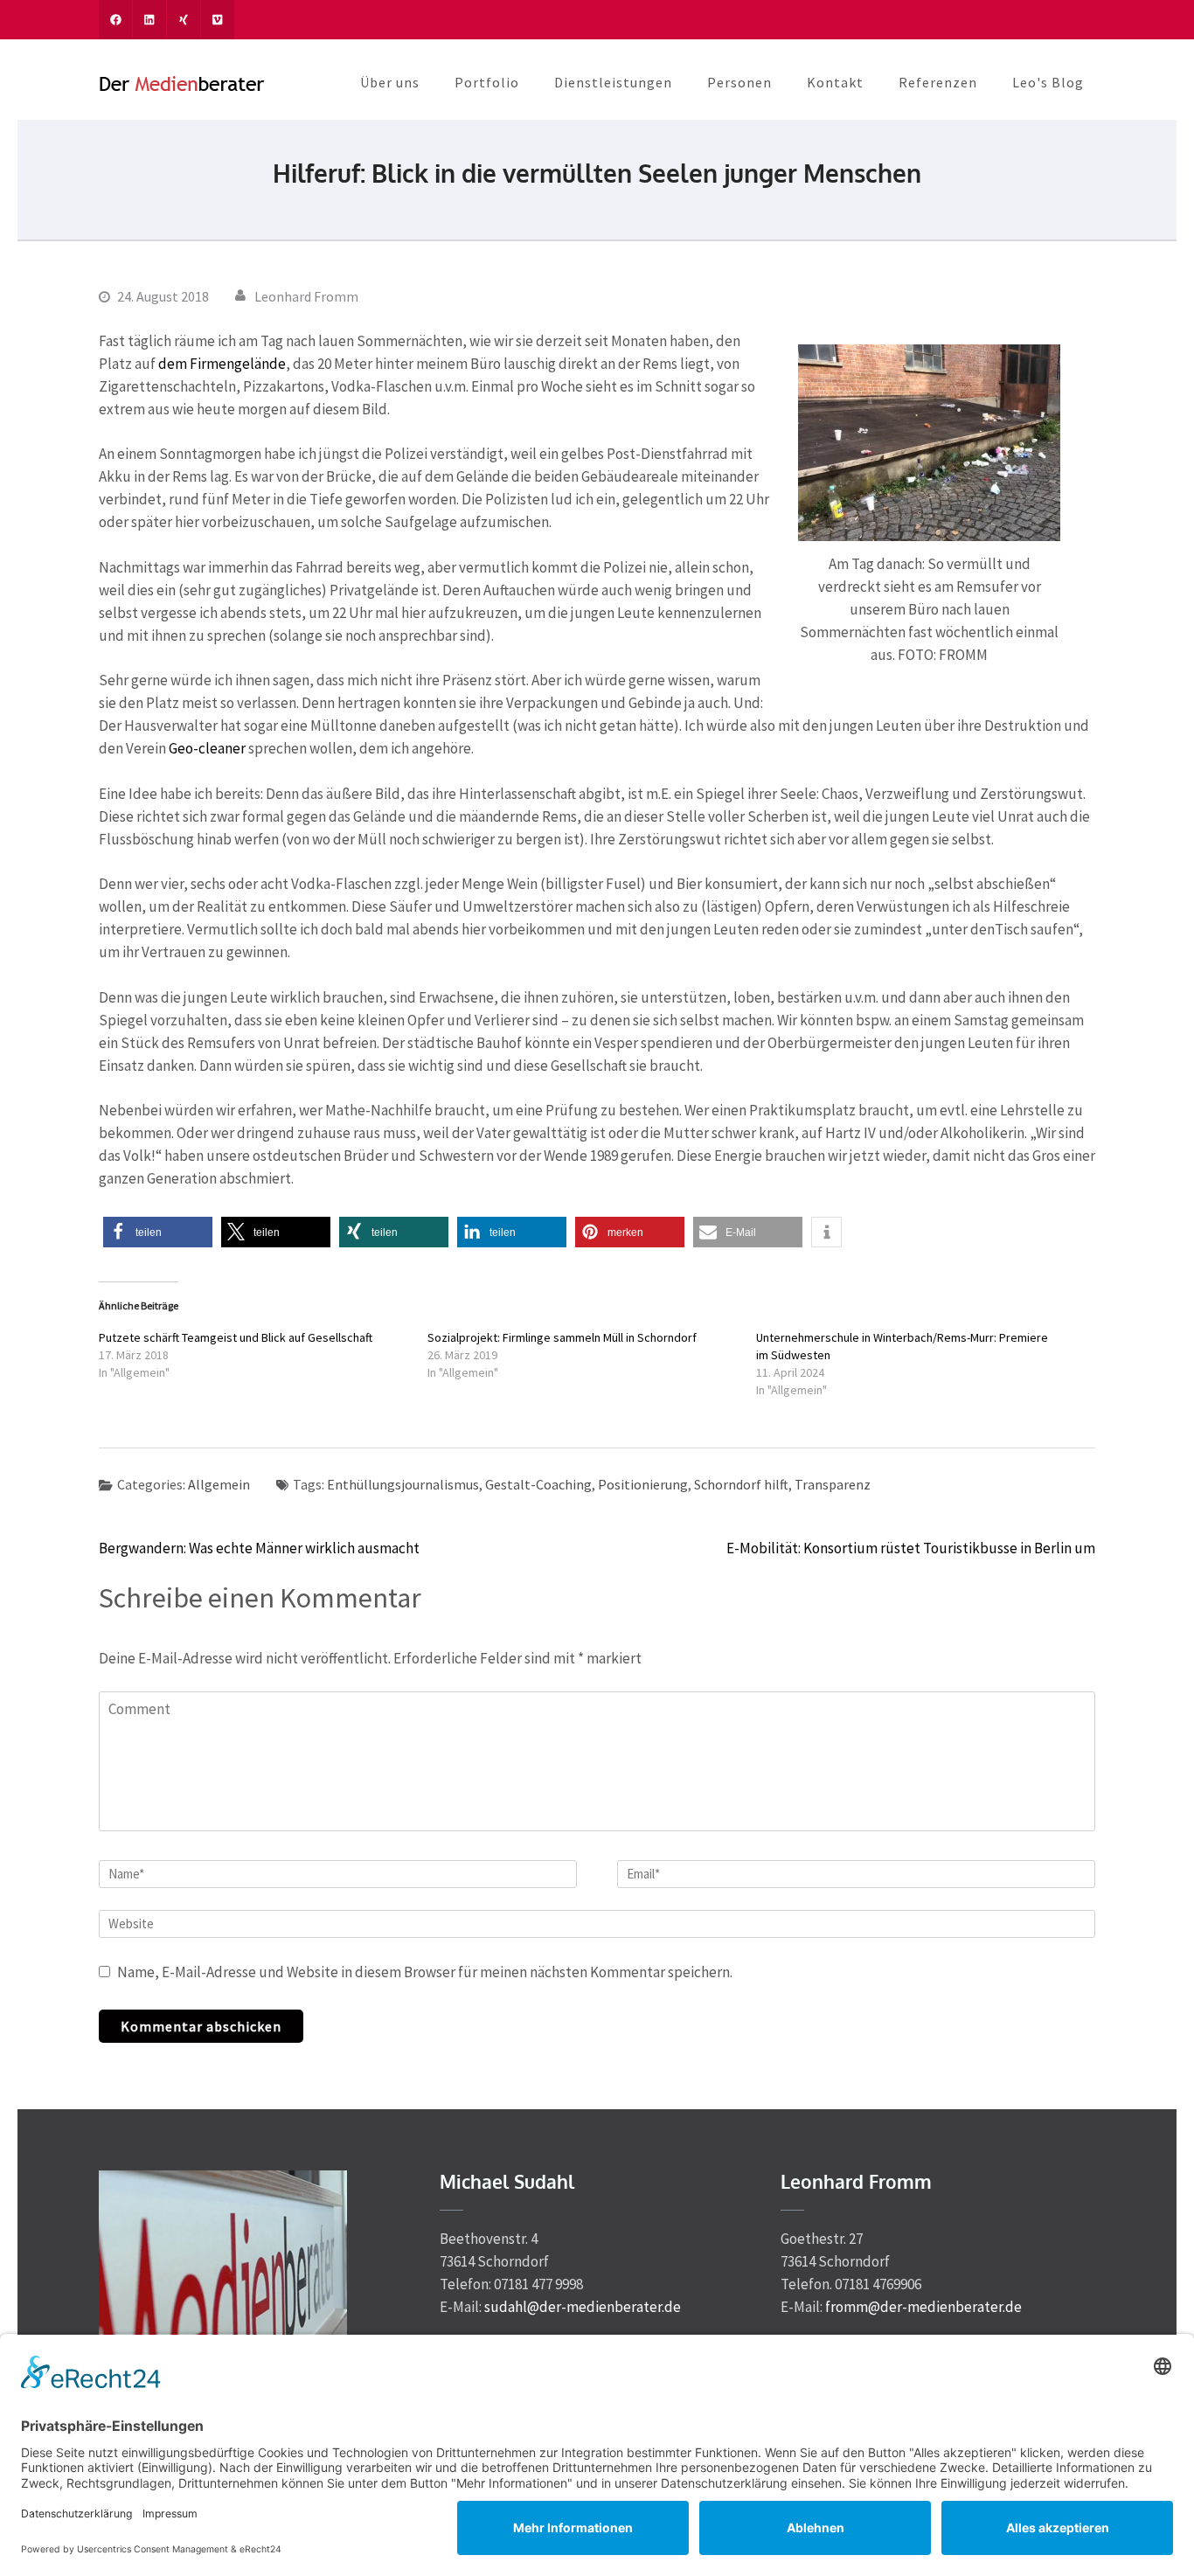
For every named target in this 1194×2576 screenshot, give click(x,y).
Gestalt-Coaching (538, 1484)
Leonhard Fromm (306, 296)
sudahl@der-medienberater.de (583, 2307)
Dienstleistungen (613, 82)
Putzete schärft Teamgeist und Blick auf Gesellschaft (236, 1337)
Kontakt (835, 82)
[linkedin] (149, 20)
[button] (158, 1232)
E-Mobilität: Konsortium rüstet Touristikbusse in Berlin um (911, 1548)
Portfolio (487, 82)
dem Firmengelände (222, 364)
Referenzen (938, 82)
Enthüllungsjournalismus (403, 1484)
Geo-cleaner (207, 748)
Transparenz (833, 1484)
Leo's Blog (1048, 82)
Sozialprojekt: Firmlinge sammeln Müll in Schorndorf (562, 1337)
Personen (739, 82)
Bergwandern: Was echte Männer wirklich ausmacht (259, 1548)
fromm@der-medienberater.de (923, 2307)
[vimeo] (218, 20)
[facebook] (115, 20)
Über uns (390, 82)
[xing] (184, 20)
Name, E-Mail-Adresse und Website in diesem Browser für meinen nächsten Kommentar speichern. (425, 1972)
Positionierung (643, 1484)
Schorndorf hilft (741, 1484)
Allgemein (219, 1484)
